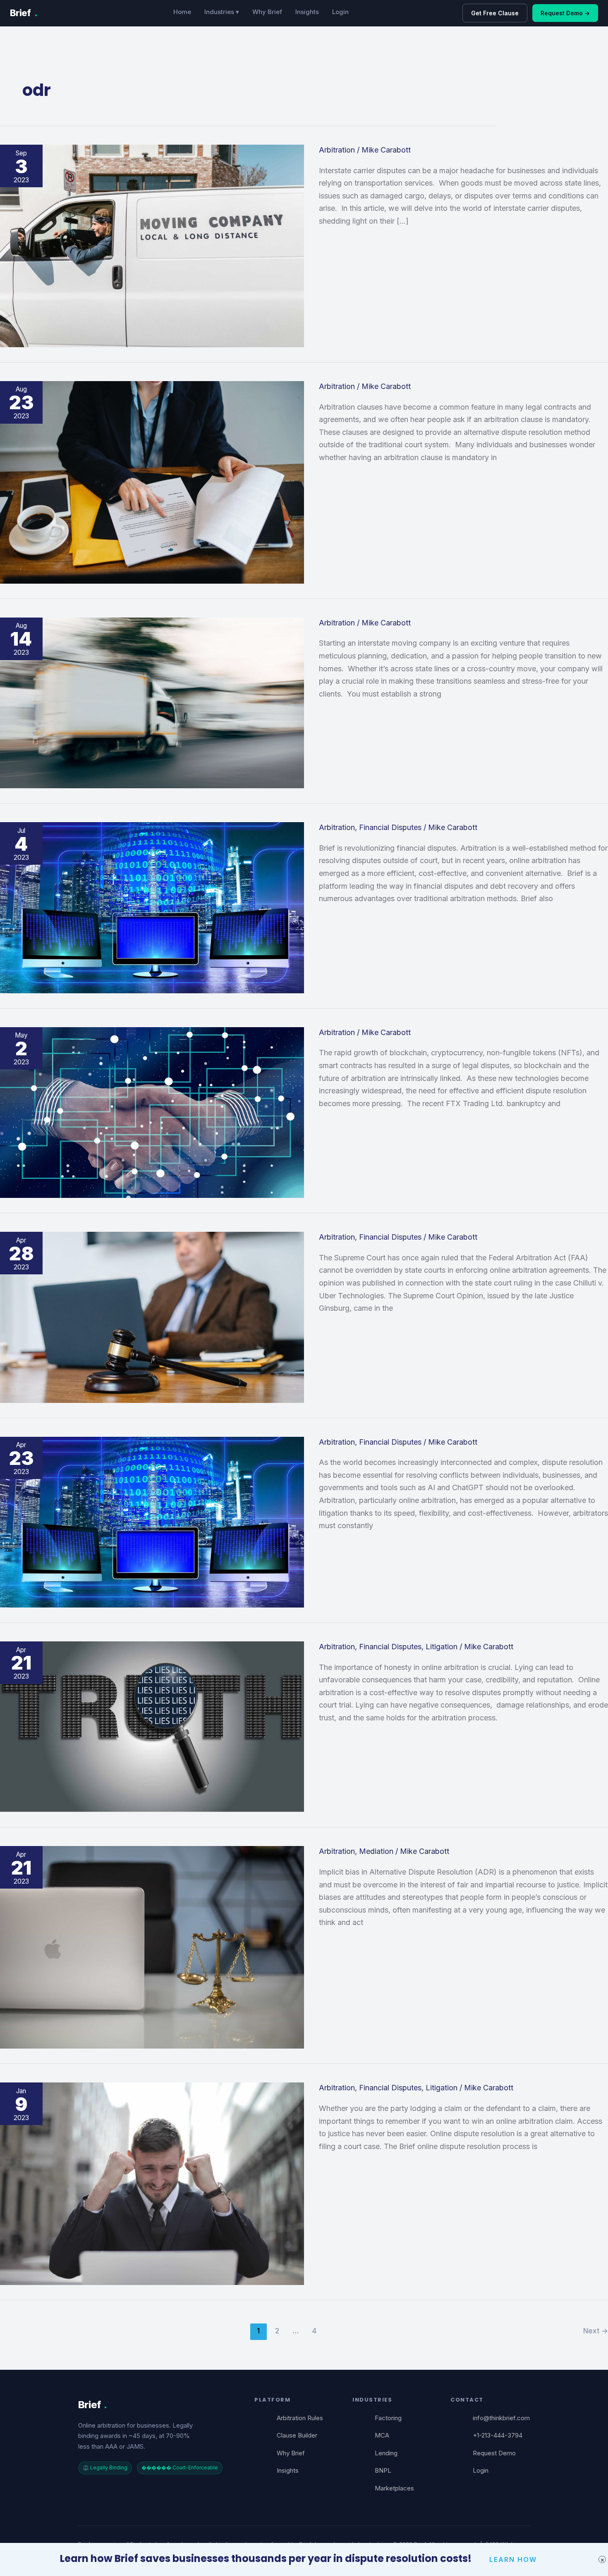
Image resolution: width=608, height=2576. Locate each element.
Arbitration (337, 150)
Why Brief (267, 12)
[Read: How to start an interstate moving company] (152, 702)
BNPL (383, 2470)
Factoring (388, 2418)
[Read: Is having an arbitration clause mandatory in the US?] (152, 482)
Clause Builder (297, 2435)
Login (340, 12)
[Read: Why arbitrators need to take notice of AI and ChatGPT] (152, 1521)
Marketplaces (394, 2488)
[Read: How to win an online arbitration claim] (152, 2183)
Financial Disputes (390, 827)
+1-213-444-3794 (498, 2435)
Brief (24, 13)
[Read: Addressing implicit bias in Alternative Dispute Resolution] (152, 1947)
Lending (386, 2453)
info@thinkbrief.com (501, 2418)
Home (182, 12)
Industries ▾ (222, 12)
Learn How (513, 2559)
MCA (382, 2435)
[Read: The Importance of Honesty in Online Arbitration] (152, 1726)
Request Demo (494, 2453)
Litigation (442, 1647)
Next (596, 2331)
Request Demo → (565, 13)
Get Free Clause (495, 13)
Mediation (376, 1851)
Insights (307, 12)
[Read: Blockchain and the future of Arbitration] (152, 1112)
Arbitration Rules (300, 2418)
